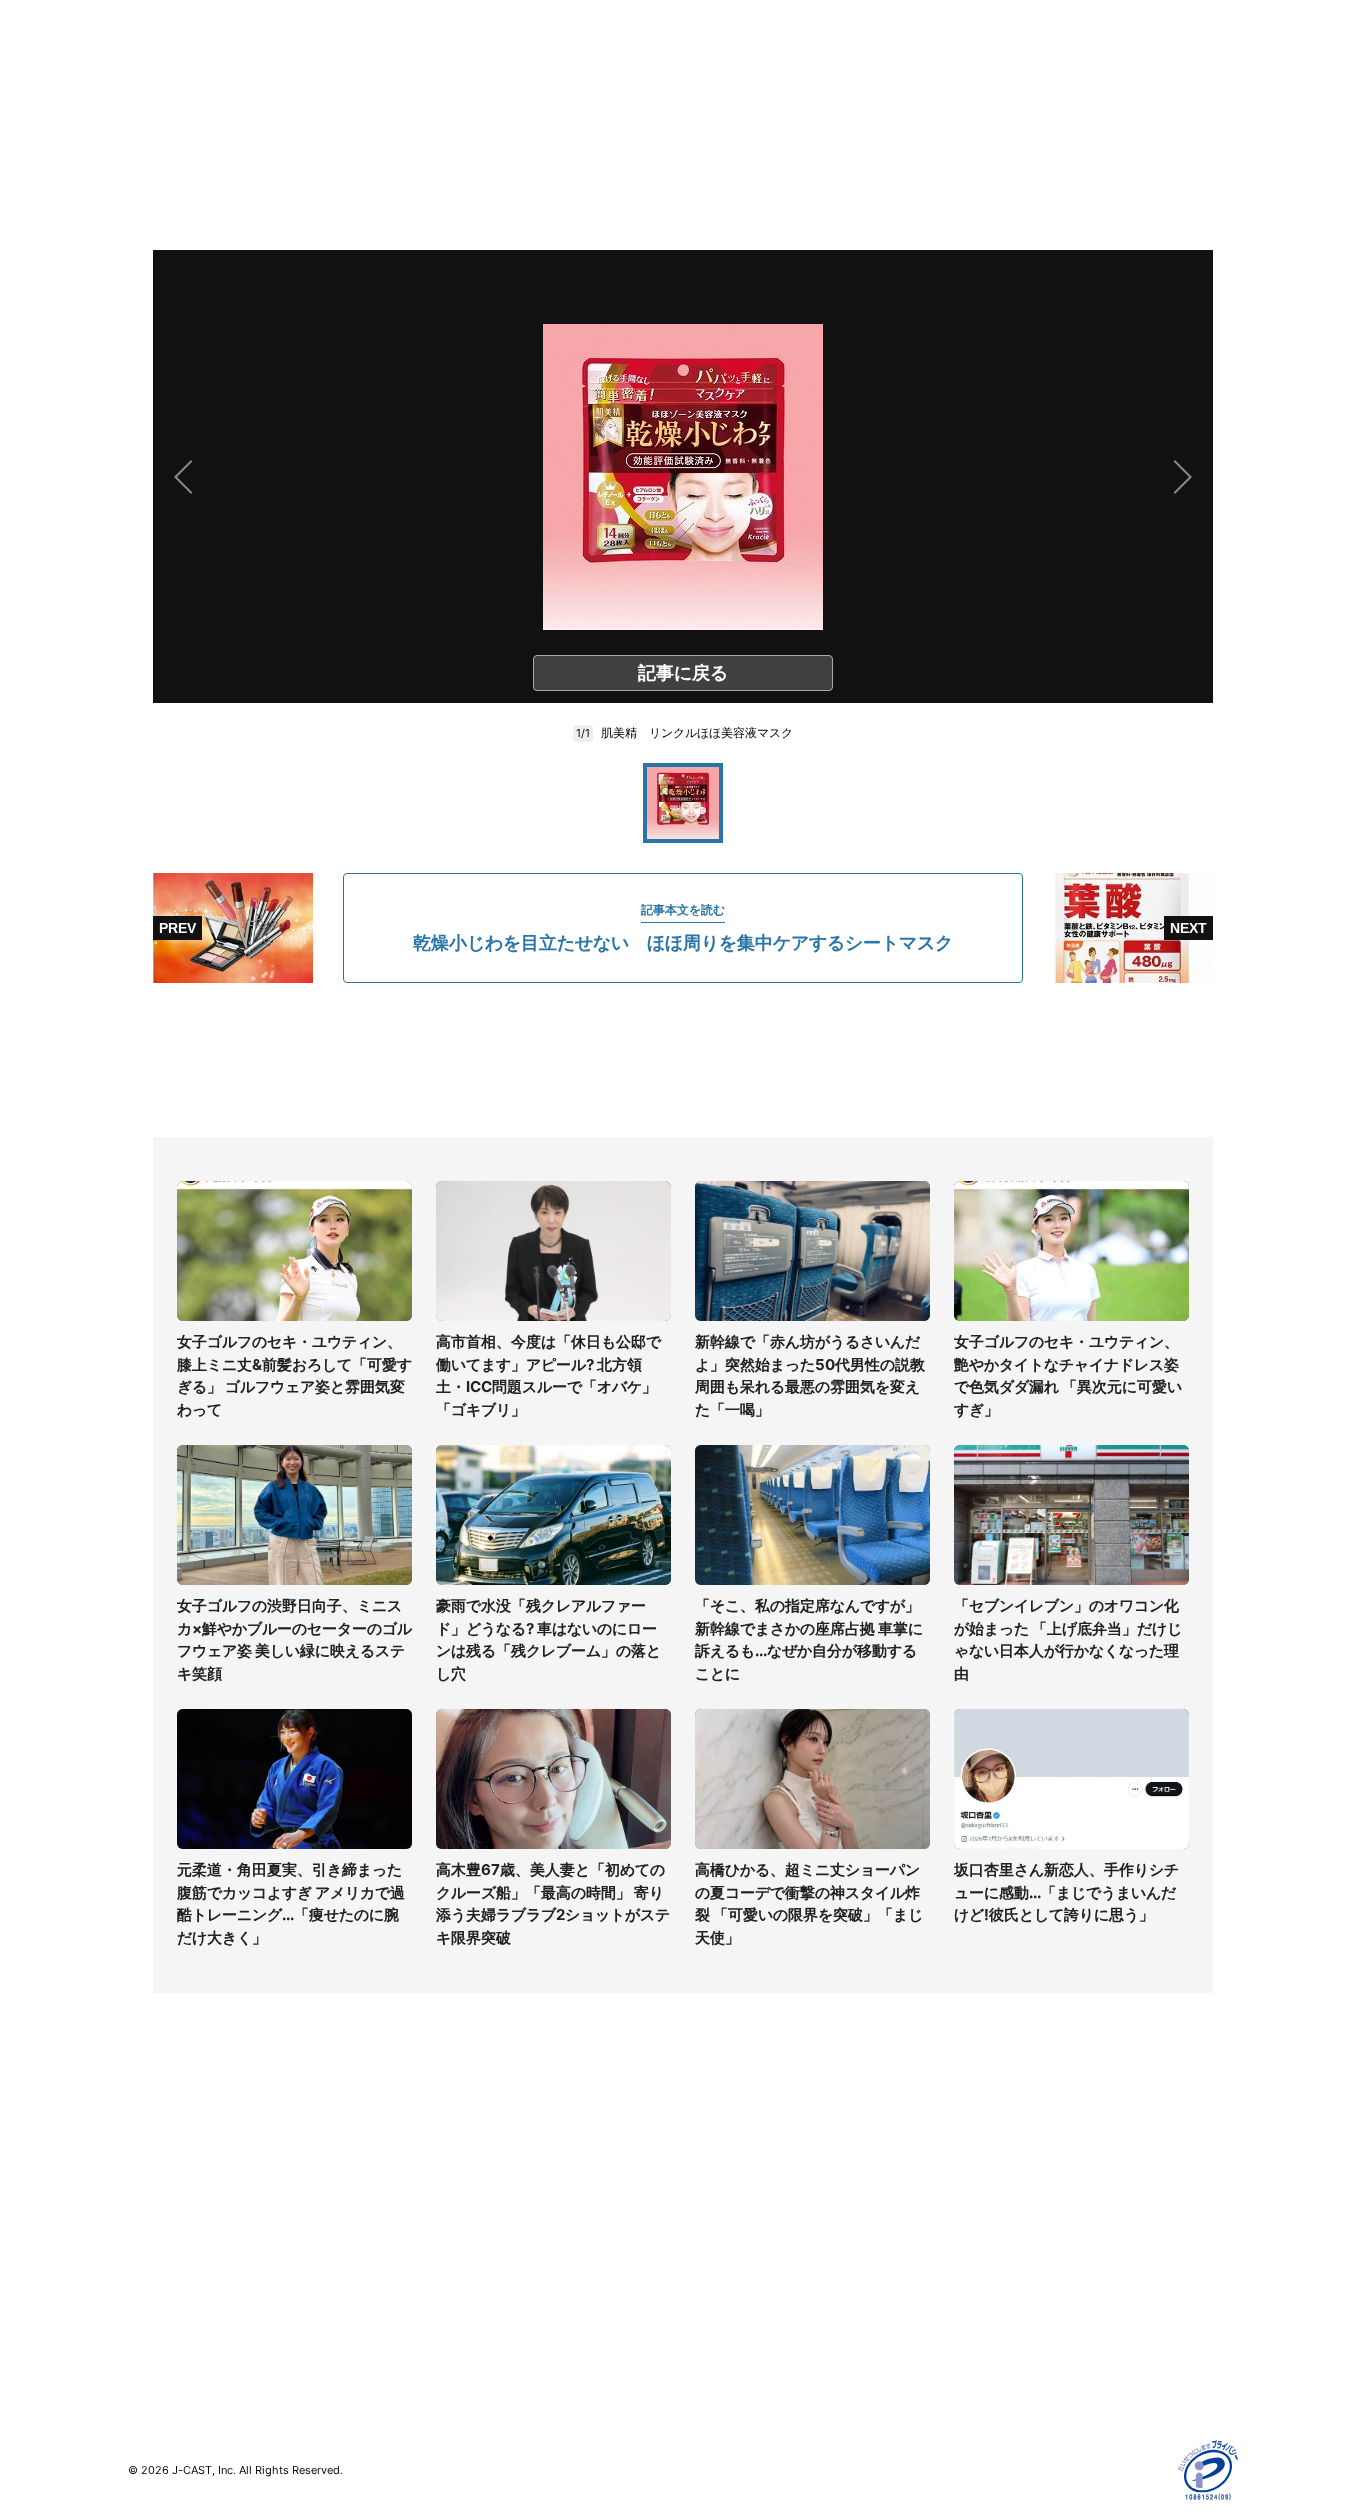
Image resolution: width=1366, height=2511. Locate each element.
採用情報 (711, 2176)
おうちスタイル (177, 2333)
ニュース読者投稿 (739, 2234)
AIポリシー (995, 2234)
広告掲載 (989, 2292)
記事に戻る (683, 672)
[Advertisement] (683, 1060)
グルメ (149, 2176)
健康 (142, 2234)
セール (149, 2292)
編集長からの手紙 (739, 2263)
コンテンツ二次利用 (1024, 2350)
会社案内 (711, 2147)
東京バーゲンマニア (469, 2275)
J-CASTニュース (459, 2147)
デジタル (156, 2205)
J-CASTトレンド (459, 2176)
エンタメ (156, 2263)
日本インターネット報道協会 (1052, 2379)
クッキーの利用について (1038, 2263)
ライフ (149, 2147)
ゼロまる (434, 2333)
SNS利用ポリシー (1017, 2205)
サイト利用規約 (1010, 2176)
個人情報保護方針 (1017, 2147)
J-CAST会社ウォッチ (473, 2205)
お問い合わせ (725, 2205)
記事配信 (989, 2321)
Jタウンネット (452, 2304)
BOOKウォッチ (454, 2246)
